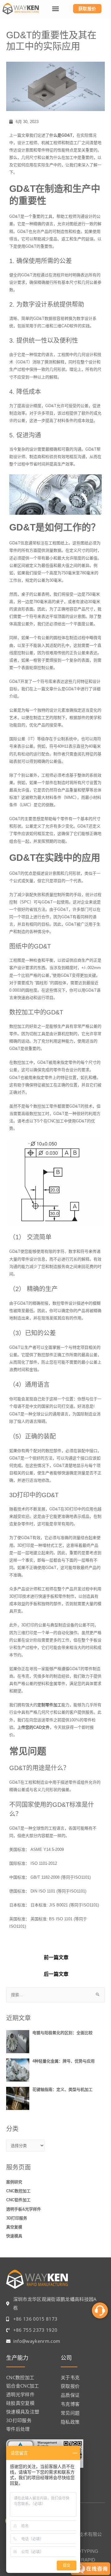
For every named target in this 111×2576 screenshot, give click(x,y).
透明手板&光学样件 (24, 2209)
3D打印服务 (17, 2218)
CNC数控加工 (18, 2191)
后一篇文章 (56, 1974)
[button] (55, 9)
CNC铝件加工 (18, 2200)
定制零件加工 (49, 1705)
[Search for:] (55, 1995)
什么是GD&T (61, 135)
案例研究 (14, 2182)
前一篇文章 (56, 1957)
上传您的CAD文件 (33, 1727)
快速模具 (14, 2236)
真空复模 (14, 2227)
